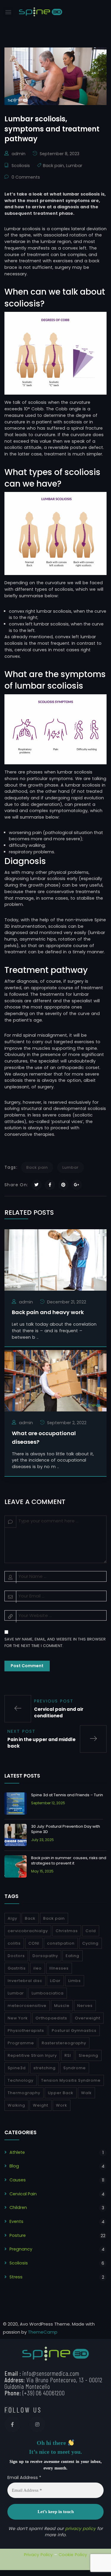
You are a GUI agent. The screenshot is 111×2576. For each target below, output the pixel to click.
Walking (16, 2105)
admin (18, 154)
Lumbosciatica (48, 1993)
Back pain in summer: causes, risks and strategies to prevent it (69, 1860)
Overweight (88, 2018)
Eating (73, 1956)
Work (62, 2105)
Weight (41, 2105)
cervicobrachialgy (28, 1931)
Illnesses (59, 1968)
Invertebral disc (25, 1981)
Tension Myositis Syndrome (71, 2080)
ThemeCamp (43, 2332)
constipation (61, 1943)
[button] (8, 12)
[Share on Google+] (77, 1185)
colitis (14, 1943)
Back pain (53, 166)
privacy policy (80, 2529)
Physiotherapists (26, 2031)
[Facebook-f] (12, 2424)
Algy (12, 1918)
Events (16, 2221)
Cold (91, 1931)
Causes (18, 2180)
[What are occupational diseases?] (55, 1380)
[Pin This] (63, 1185)
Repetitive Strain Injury (32, 2055)
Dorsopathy (45, 1956)
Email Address (24, 2477)
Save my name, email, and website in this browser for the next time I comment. (55, 1642)
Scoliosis (21, 166)
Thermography (24, 2093)
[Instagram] (37, 2424)
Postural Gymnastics (74, 2031)
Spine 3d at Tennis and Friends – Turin (67, 1795)
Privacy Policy (38, 2555)
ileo (38, 1968)
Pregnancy (21, 2249)
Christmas (67, 1931)
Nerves (85, 2006)
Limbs (75, 1981)
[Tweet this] (37, 1185)
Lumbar (74, 166)
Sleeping (89, 2055)
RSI (68, 2055)
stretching (45, 2068)
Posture (18, 2235)
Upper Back (61, 2093)
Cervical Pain (23, 2194)
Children (18, 2207)
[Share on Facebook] (50, 1185)
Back (30, 1918)
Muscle (62, 2006)
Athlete (17, 2152)
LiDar (55, 1981)
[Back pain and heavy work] (55, 1259)
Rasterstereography (64, 2043)
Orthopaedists (51, 2018)
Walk (86, 2093)
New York (18, 2018)
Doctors (16, 1956)
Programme (21, 2043)
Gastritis (17, 1968)
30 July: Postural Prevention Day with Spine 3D (66, 1829)
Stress (16, 2277)
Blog (14, 2166)
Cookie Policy (73, 2555)
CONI (34, 1943)
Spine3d (17, 2068)
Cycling (90, 1943)
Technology (21, 2080)
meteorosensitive (27, 2006)
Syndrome (75, 2068)
